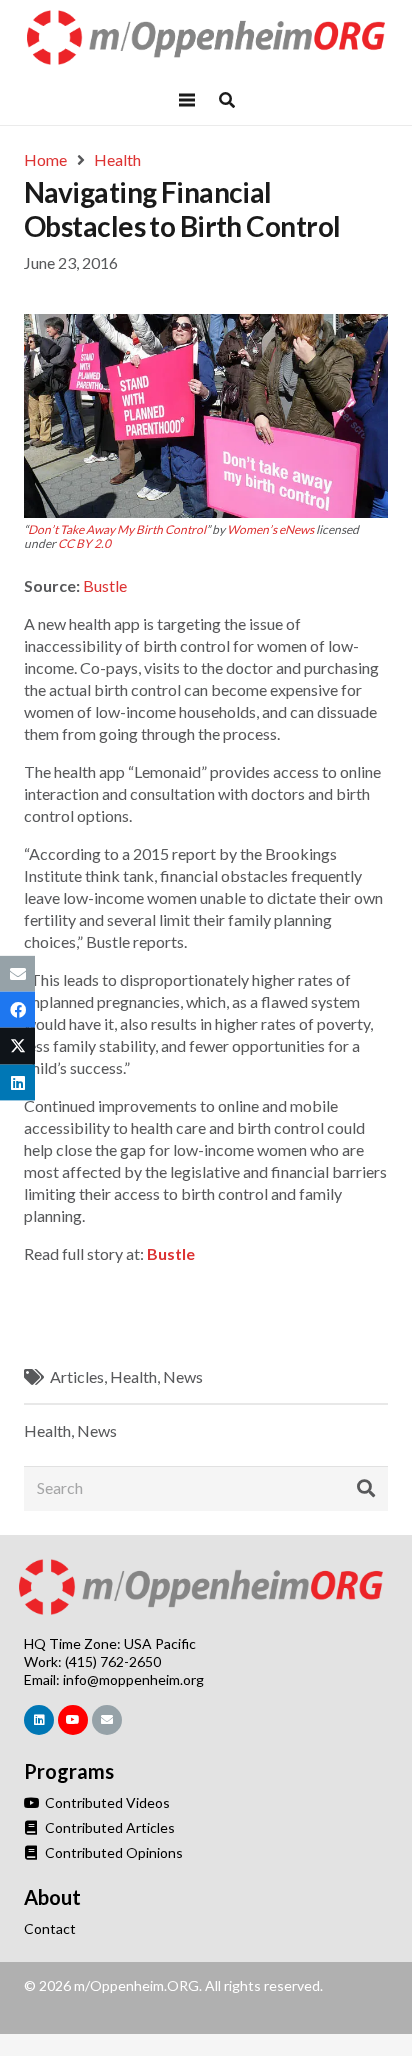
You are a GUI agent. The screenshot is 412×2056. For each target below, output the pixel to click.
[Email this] (17, 974)
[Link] (206, 37)
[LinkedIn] (39, 1720)
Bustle (105, 585)
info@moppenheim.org (133, 1679)
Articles (77, 1376)
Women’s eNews (270, 529)
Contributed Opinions (112, 1852)
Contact (50, 1928)
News (183, 1376)
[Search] (366, 1489)
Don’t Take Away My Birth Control (117, 529)
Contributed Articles (108, 1827)
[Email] (107, 1720)
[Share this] (17, 1010)
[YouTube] (73, 1720)
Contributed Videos (106, 1802)
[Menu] (187, 100)
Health (133, 1376)
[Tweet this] (17, 1046)
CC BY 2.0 (84, 543)
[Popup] (227, 100)
